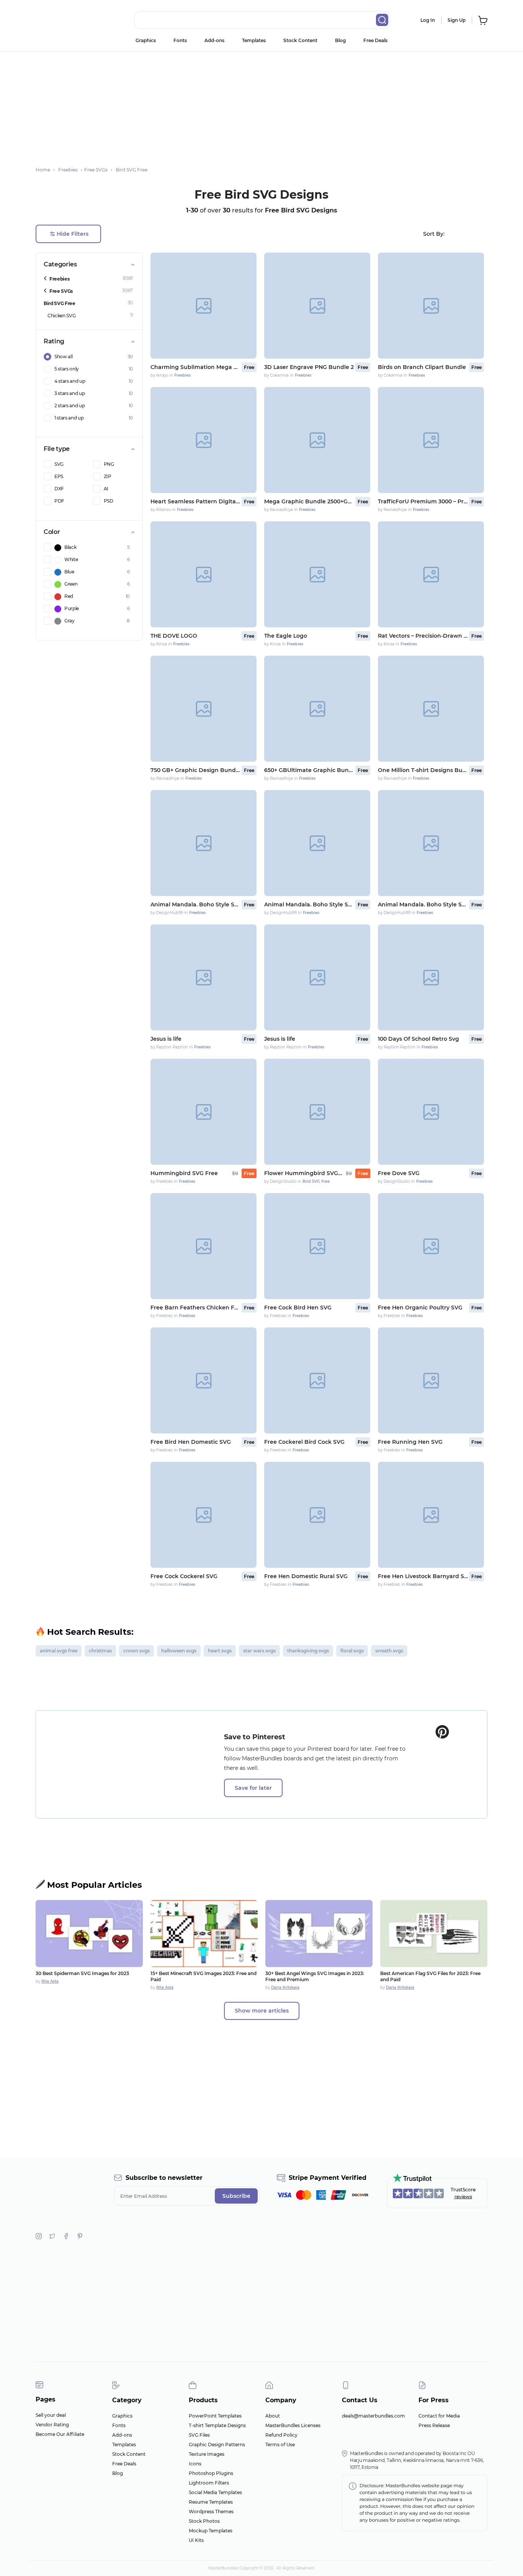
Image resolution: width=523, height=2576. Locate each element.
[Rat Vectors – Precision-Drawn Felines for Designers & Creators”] (431, 574)
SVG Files (199, 2435)
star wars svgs (259, 1651)
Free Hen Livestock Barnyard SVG (423, 1576)
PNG (109, 464)
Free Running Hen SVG (410, 1442)
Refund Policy (281, 2435)
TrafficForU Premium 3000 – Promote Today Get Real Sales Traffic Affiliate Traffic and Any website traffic (423, 501)
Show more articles (262, 2011)
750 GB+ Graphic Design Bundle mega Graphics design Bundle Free (195, 770)
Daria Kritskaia (285, 1988)
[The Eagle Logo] (317, 574)
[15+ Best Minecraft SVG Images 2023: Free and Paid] (204, 1934)
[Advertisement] (261, 105)
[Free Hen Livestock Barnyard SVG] (431, 1515)
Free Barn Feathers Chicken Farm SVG (195, 1308)
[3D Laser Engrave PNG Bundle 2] (317, 306)
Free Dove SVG (399, 1173)
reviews (463, 2196)
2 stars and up (70, 406)
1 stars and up (69, 418)
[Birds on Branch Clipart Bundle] (431, 306)
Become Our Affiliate (60, 2434)
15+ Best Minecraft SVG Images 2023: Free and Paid (203, 1976)
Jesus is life (166, 1039)
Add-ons (214, 40)
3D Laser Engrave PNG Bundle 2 (309, 367)
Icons (195, 2464)
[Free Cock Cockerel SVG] (203, 1515)
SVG (59, 464)
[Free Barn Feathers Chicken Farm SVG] (203, 1246)
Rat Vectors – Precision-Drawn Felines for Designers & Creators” (423, 636)
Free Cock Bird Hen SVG (298, 1308)
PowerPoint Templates (215, 2416)
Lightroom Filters (209, 2483)
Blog (340, 40)
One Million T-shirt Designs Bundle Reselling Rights (423, 770)
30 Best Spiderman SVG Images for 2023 (82, 1973)
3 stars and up (70, 393)
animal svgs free (59, 1651)
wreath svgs (389, 1651)
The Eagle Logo (286, 636)
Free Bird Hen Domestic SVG (191, 1442)
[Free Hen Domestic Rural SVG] (317, 1515)
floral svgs (352, 1651)
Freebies (59, 279)
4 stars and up (70, 381)
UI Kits (196, 2540)
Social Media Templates (215, 2492)
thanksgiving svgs (308, 1651)
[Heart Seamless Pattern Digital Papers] (203, 440)
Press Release (434, 2425)
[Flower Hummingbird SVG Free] (317, 1112)
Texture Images (207, 2454)
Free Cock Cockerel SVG (184, 1576)
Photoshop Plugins (211, 2473)
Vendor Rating (52, 2425)
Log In (428, 20)
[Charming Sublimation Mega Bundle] (203, 306)
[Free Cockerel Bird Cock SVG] (317, 1380)
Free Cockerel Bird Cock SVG (304, 1442)
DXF (59, 489)
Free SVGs (61, 291)
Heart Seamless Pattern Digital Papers (195, 501)
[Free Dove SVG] (431, 1112)
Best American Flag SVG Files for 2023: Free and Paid (430, 1976)
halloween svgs (179, 1651)
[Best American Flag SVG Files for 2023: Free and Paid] (434, 1934)
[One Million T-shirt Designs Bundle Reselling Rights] (431, 709)
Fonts (180, 40)
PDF (59, 501)
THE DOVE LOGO (174, 636)
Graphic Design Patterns (217, 2445)
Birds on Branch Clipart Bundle (422, 367)
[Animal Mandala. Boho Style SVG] (203, 843)
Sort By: (434, 234)
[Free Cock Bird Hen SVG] (317, 1246)
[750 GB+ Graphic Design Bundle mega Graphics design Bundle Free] (203, 709)
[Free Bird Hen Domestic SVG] (203, 1380)
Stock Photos (204, 2521)
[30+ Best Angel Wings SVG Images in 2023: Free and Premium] (319, 1934)
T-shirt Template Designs (217, 2425)
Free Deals (375, 40)
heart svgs (220, 1651)
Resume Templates (211, 2502)
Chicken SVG (61, 316)
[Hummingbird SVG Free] (203, 1112)
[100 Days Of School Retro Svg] (431, 977)
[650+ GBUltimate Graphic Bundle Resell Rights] (317, 709)
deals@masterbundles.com (373, 2416)
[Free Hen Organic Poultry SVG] (431, 1246)
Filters (73, 234)
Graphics (146, 40)
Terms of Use (280, 2445)
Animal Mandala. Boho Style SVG (195, 904)
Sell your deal (51, 2415)
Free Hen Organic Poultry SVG (420, 1308)
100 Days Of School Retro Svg (418, 1039)
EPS (59, 476)
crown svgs (136, 1651)
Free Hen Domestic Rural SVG (306, 1576)
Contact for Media (439, 2416)
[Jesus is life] (203, 977)
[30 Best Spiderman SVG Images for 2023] (89, 1934)
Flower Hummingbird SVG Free (303, 1173)
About (273, 2416)
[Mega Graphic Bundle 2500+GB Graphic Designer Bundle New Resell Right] (317, 440)
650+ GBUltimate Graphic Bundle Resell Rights (309, 770)
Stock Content (300, 40)
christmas (100, 1651)
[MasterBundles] (60, 20)
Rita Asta (50, 1981)
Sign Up (457, 20)
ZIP (108, 476)
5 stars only (67, 369)
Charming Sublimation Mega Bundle (195, 367)
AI (106, 489)
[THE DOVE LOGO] (203, 574)
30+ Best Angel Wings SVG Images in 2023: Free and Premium (315, 1976)
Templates (254, 40)
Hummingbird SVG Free (184, 1173)
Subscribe (236, 2196)
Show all (63, 357)
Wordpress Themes (211, 2512)
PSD (109, 501)
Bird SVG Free (60, 303)
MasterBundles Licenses (293, 2425)
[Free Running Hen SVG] (431, 1380)
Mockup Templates (211, 2531)
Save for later (253, 1788)
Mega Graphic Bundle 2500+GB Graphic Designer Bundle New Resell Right (309, 501)
